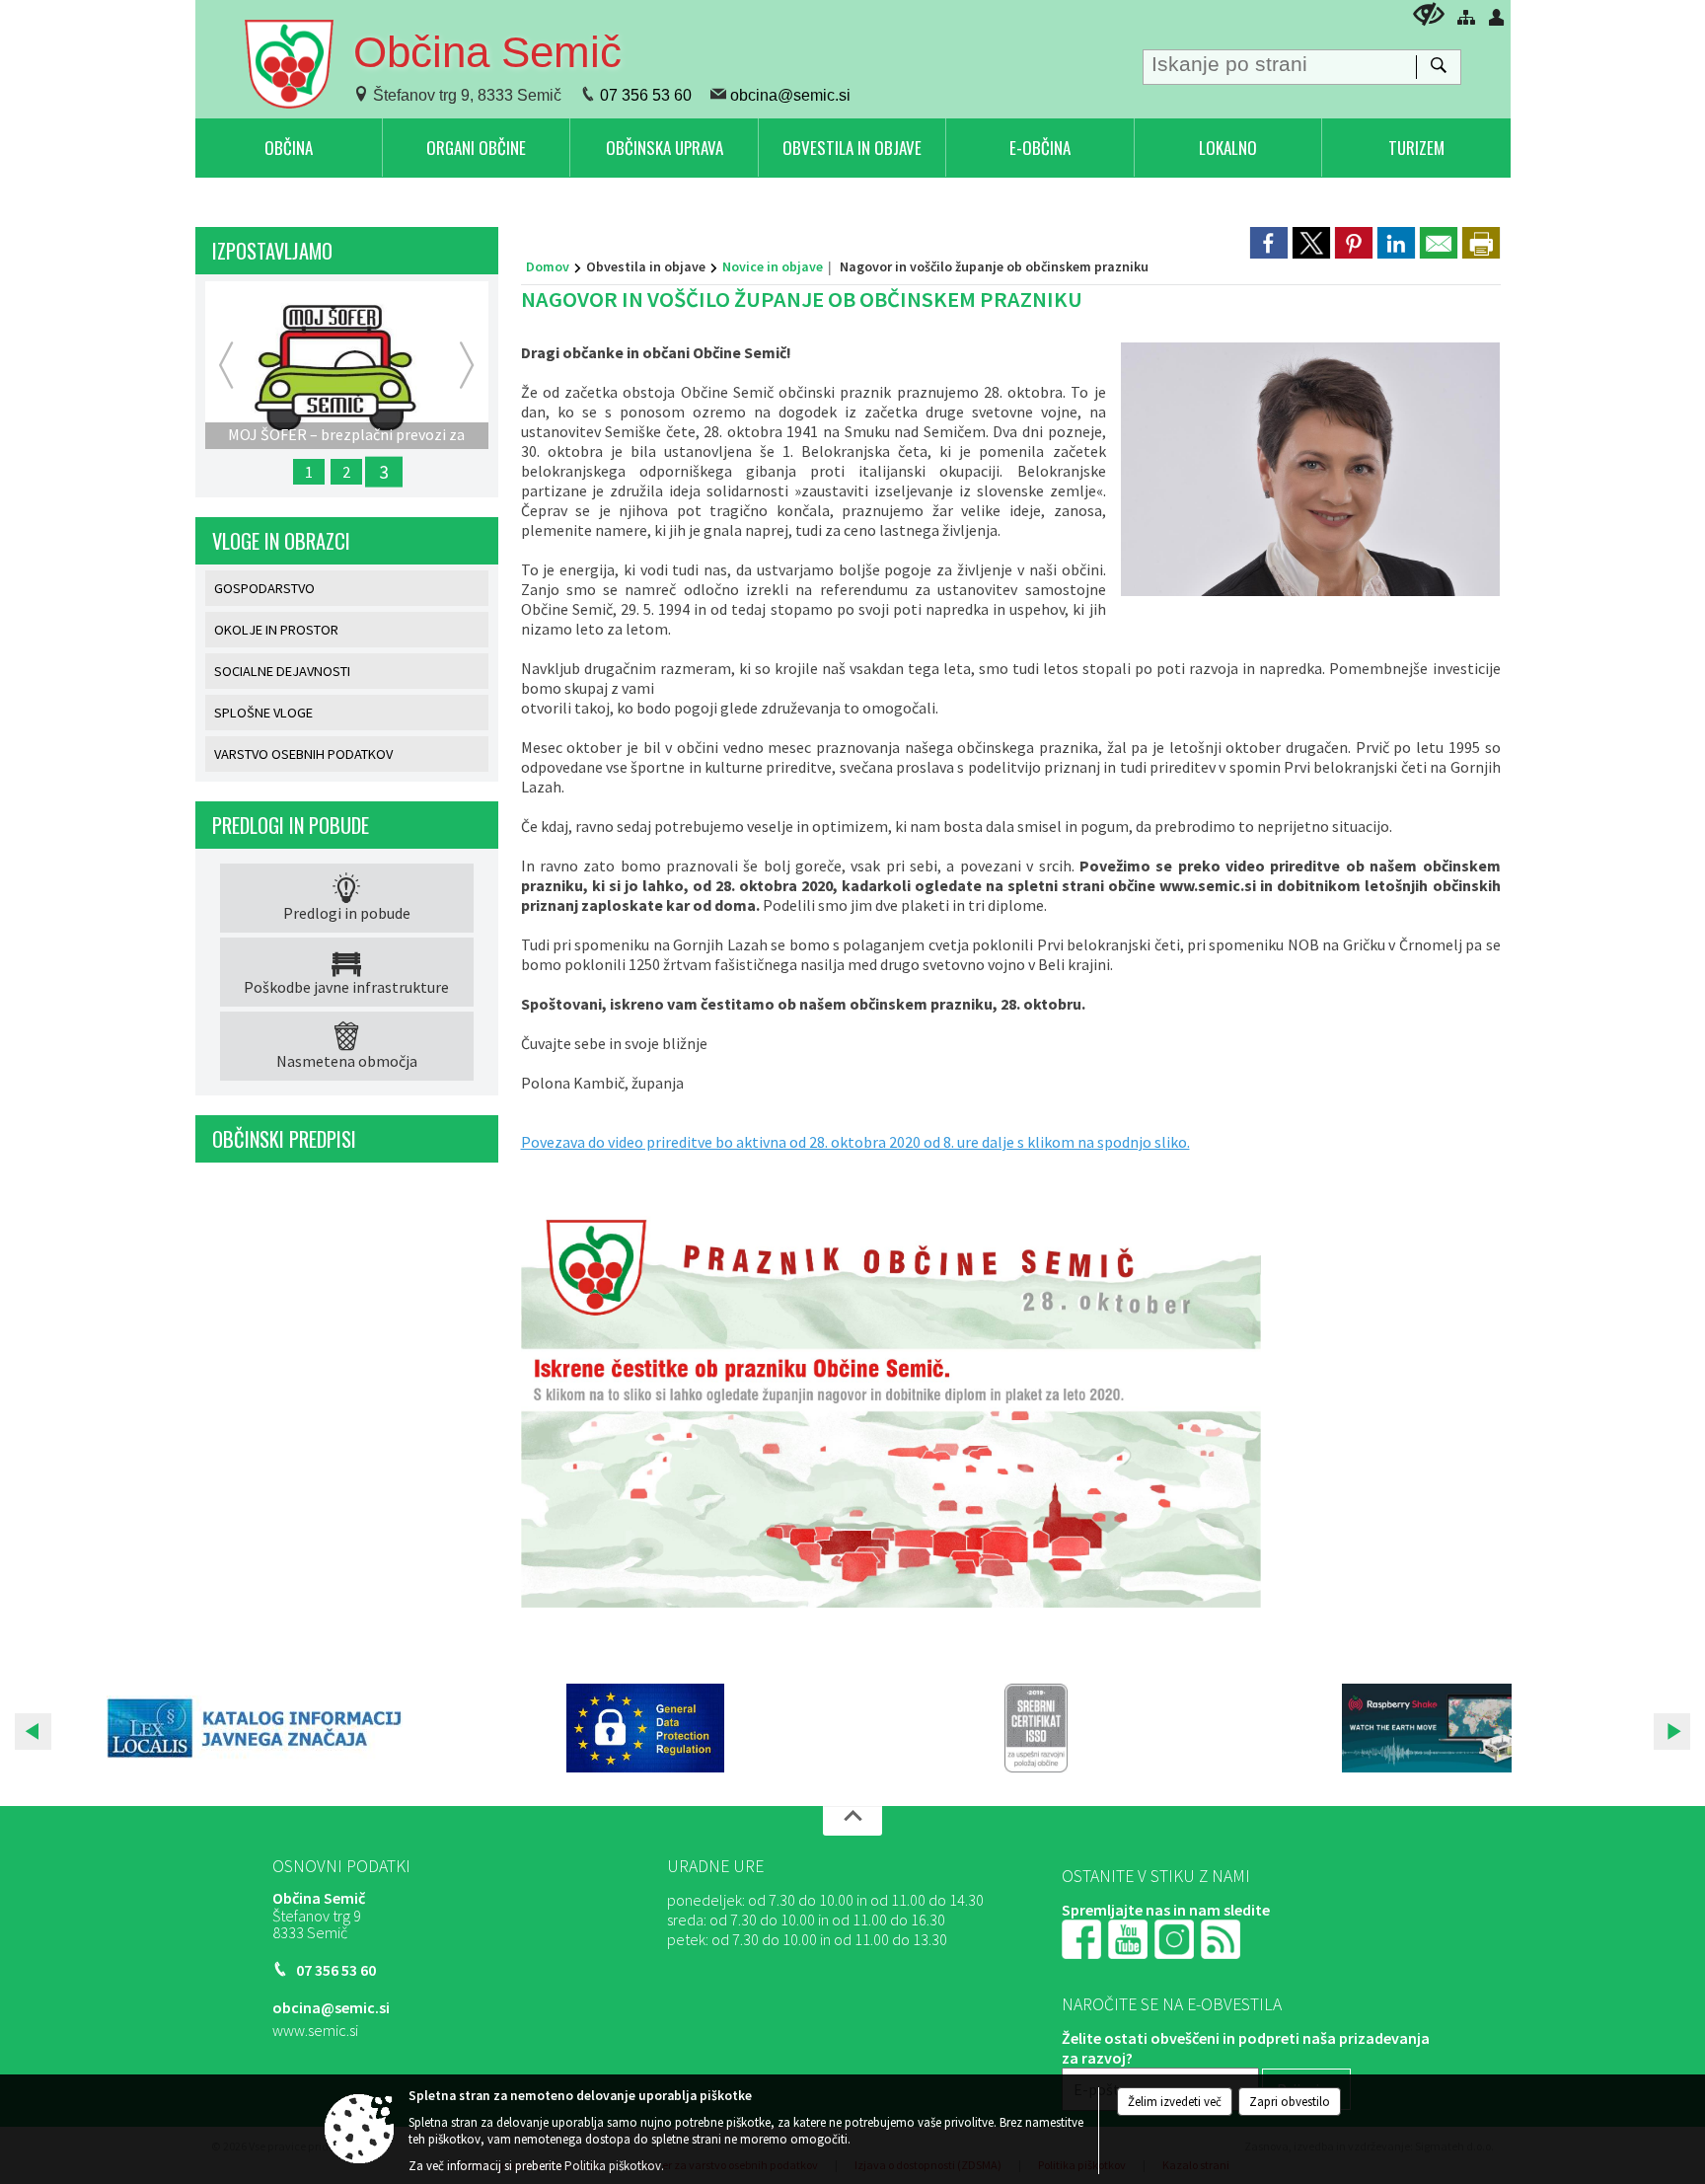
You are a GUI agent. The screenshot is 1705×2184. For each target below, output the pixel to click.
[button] (33, 1732)
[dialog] (1481, 243)
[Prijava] (1497, 17)
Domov (548, 266)
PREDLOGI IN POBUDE (291, 825)
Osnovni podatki (341, 1866)
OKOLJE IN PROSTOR (276, 630)
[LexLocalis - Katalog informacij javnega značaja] (255, 1728)
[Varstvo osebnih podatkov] (645, 1728)
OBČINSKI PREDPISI (284, 1139)
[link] (1269, 243)
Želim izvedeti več (1175, 2102)
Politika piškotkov (613, 2166)
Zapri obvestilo (1290, 2102)
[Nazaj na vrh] (852, 1821)
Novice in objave (773, 266)
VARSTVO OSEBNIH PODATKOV (303, 754)
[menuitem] (289, 148)
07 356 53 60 (646, 95)
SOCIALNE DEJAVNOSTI (282, 671)
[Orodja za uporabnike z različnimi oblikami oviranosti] (1429, 14)
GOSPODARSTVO (264, 588)
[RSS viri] (1223, 1937)
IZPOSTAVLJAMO (272, 251)
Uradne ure (715, 1866)
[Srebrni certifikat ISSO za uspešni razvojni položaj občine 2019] (1036, 1728)
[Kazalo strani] (1466, 17)
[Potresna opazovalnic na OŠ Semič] (1427, 1728)
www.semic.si (315, 2030)
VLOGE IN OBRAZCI (281, 541)
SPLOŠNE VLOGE (263, 713)
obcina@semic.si (790, 95)
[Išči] (1438, 67)
